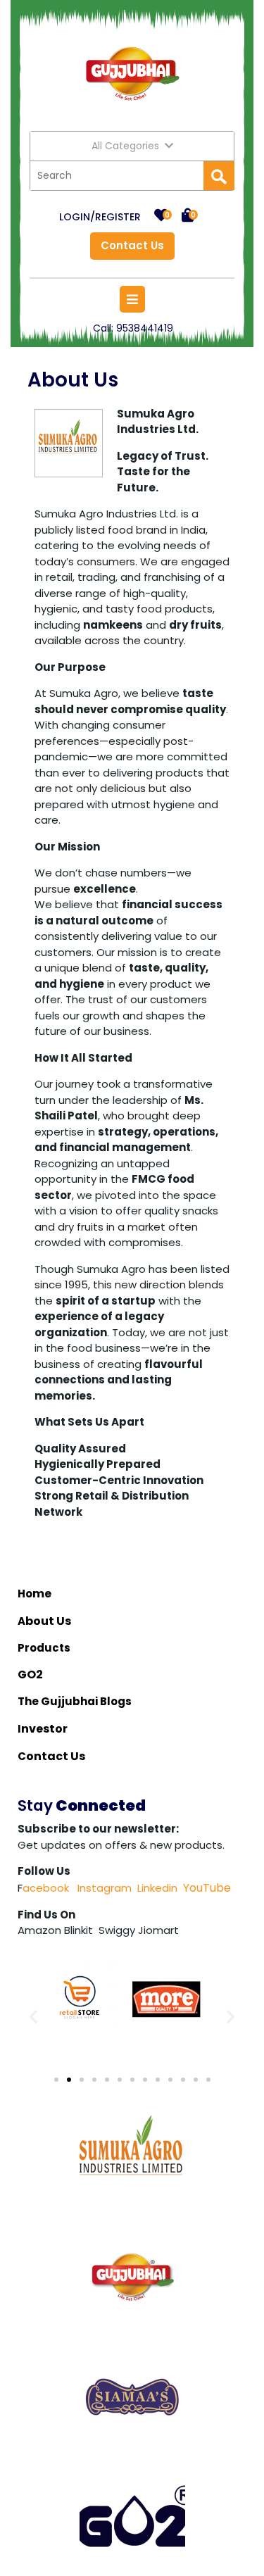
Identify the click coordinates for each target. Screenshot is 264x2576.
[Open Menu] (132, 299)
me (42, 1594)
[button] (33, 2016)
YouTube (207, 1888)
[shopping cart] (188, 216)
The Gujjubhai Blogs (76, 1701)
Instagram (103, 1888)
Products (44, 1648)
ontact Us (57, 1756)
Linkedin (157, 1888)
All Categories (125, 146)
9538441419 (145, 328)
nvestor (45, 1729)
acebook (46, 1888)
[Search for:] (117, 176)
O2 (35, 1675)
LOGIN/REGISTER (100, 217)
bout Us (49, 1621)
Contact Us (127, 243)
